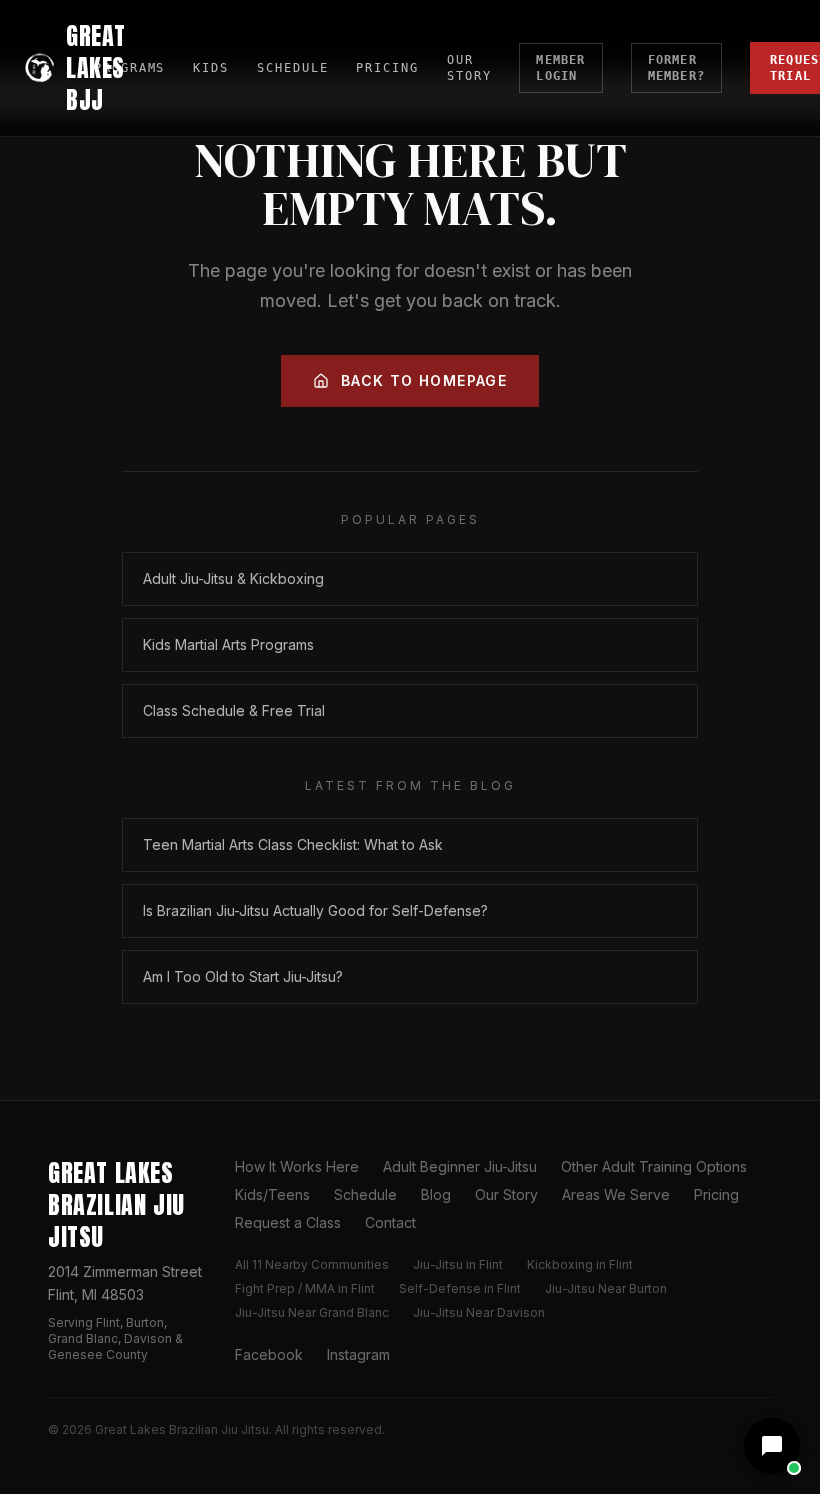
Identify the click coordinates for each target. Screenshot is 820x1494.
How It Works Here (297, 1166)
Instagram (358, 1354)
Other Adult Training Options (654, 1166)
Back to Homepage (424, 380)
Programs (129, 68)
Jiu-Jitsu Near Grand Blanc (312, 1312)
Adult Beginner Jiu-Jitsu (460, 1166)
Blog (436, 1194)
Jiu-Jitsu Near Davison (479, 1312)
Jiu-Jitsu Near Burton (606, 1288)
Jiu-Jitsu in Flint (458, 1264)
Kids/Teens (272, 1194)
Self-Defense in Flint (460, 1288)
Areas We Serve (616, 1194)
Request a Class (288, 1222)
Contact (390, 1222)
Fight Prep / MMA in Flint (305, 1288)
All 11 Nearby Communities (312, 1264)
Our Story (469, 68)
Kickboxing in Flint (580, 1264)
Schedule (292, 68)
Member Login (560, 68)
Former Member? (676, 68)
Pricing (387, 68)
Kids (211, 68)
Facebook (269, 1354)
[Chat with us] (772, 1446)
